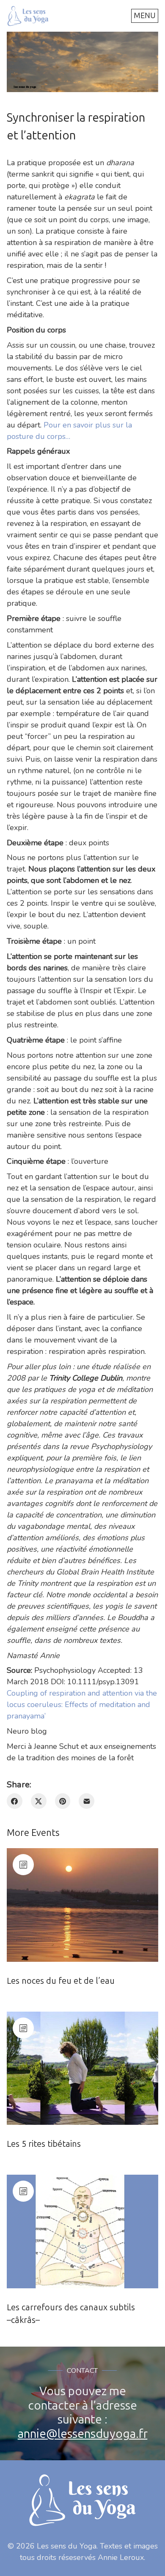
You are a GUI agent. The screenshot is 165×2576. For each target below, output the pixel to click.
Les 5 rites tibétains (44, 2144)
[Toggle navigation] (145, 16)
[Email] (87, 1801)
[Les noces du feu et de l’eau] (82, 1905)
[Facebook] (15, 1801)
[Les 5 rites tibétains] (82, 2068)
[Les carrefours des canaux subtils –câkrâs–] (82, 2232)
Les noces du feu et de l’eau (61, 1981)
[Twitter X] (39, 1801)
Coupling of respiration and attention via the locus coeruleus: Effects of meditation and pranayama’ (82, 1705)
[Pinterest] (63, 1801)
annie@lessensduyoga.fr (83, 2434)
